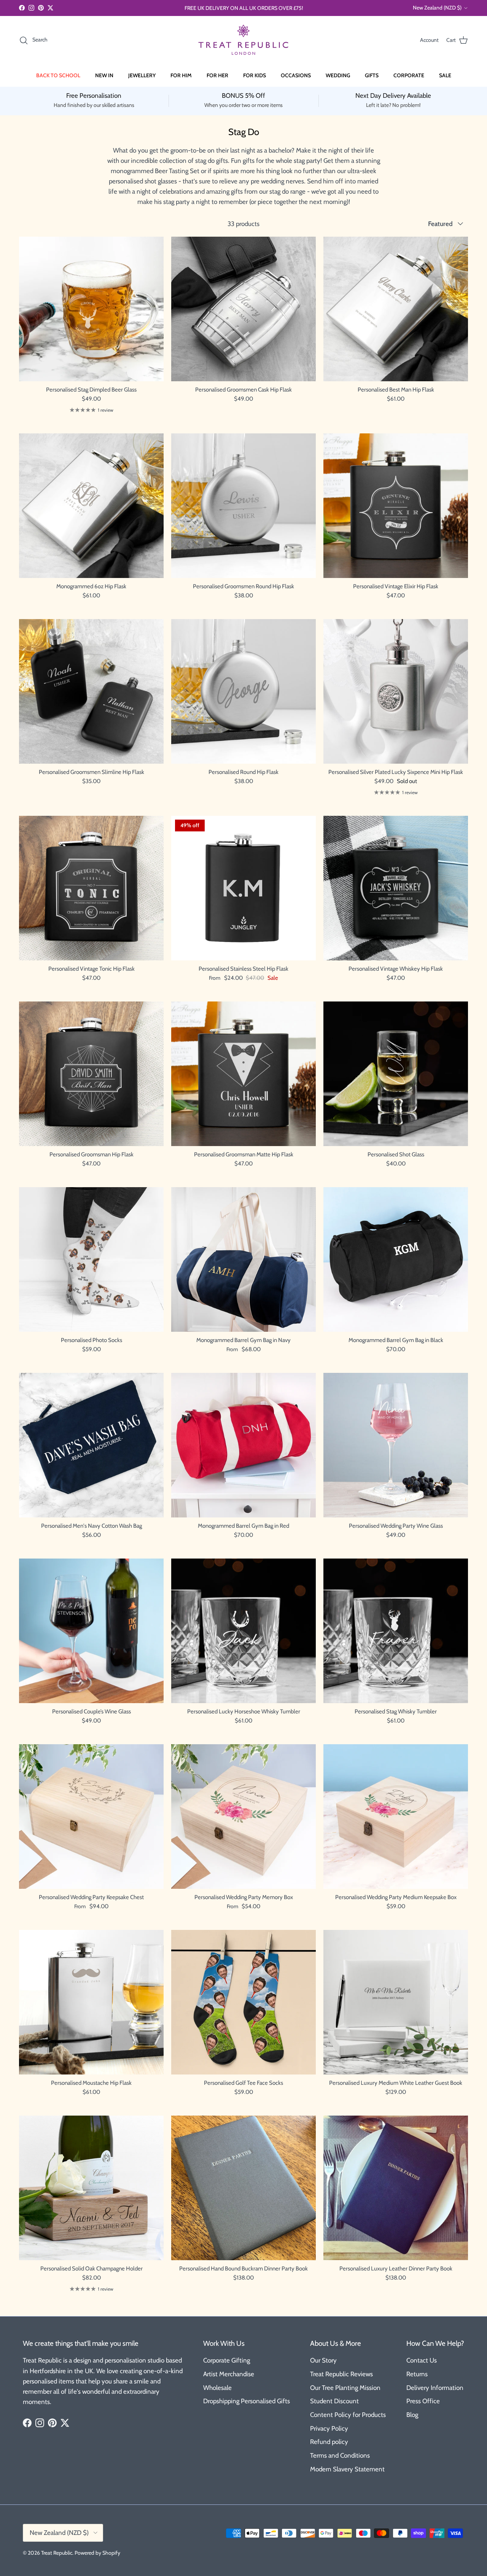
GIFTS (372, 75)
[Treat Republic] (243, 40)
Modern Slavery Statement (347, 2469)
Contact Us (422, 2360)
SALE (445, 75)
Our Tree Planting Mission (345, 2388)
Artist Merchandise (229, 2374)
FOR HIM (181, 75)
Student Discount (334, 2401)
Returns (417, 2374)
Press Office (423, 2401)
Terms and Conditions (340, 2455)
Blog (412, 2415)
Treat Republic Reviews (341, 2374)
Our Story (323, 2360)
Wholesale (217, 2388)
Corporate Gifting (227, 2360)
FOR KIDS (255, 75)
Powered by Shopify (97, 2553)
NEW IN (104, 75)
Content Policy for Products (348, 2415)
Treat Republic (57, 2553)
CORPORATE (409, 75)
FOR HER (217, 75)
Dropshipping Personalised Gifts (247, 2401)
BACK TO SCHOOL (58, 75)
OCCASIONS (296, 75)
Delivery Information (435, 2388)
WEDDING (338, 75)
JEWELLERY (142, 75)
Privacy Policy (329, 2428)
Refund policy (329, 2442)
